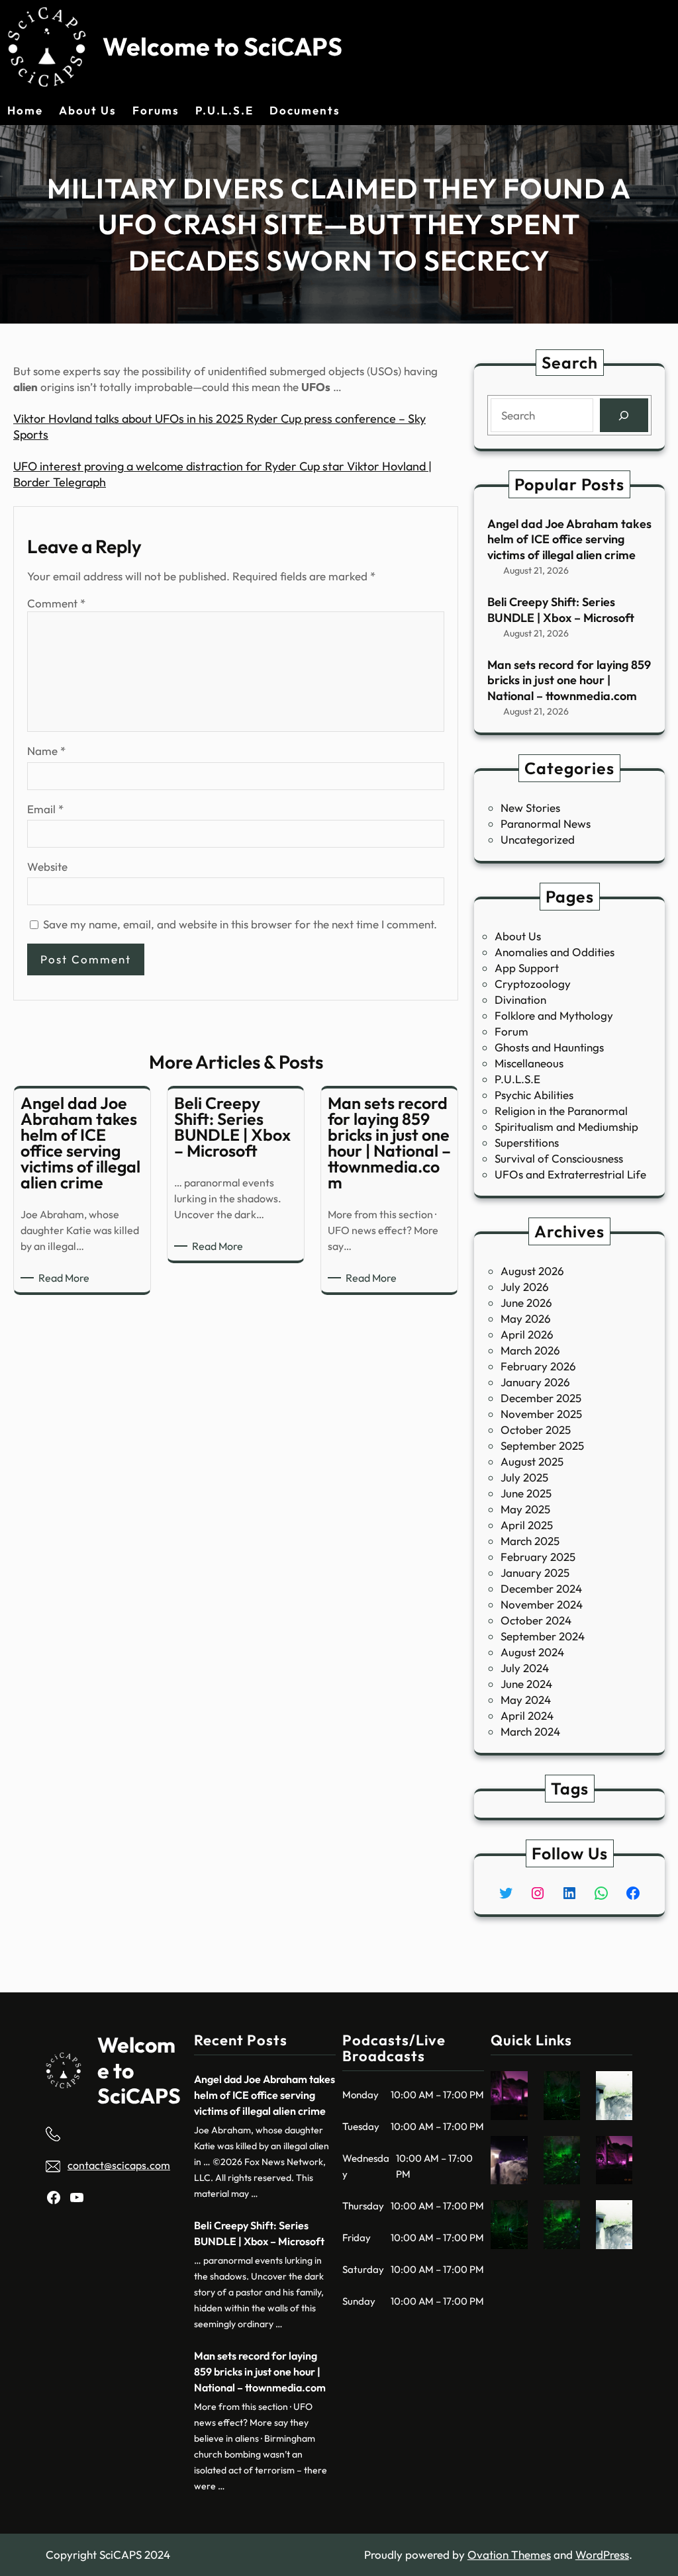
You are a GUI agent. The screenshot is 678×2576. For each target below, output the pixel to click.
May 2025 (525, 1509)
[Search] (624, 415)
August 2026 (532, 1271)
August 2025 (532, 1461)
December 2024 (541, 1588)
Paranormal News (546, 823)
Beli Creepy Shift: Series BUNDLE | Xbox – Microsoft (561, 609)
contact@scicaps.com (119, 2165)
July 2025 (524, 1477)
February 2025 (538, 1557)
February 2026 (538, 1366)
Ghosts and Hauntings (549, 1047)
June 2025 (526, 1493)
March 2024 (530, 1731)
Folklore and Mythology (554, 1015)
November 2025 (541, 1414)
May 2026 (526, 1318)
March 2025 (530, 1541)
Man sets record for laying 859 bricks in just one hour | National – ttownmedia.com (569, 680)
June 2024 (526, 1684)
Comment (56, 603)
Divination (520, 999)
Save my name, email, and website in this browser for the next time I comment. (240, 924)
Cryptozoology (533, 984)
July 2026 (525, 1287)
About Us (518, 936)
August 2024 (532, 1652)
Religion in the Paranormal (561, 1111)
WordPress (602, 2554)
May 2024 (526, 1700)
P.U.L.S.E (517, 1079)
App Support (527, 968)
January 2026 (535, 1382)
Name (46, 751)
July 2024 (525, 1668)
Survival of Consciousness (559, 1158)
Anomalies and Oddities (555, 952)
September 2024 (543, 1636)
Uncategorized (538, 839)
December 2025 (541, 1398)
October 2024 (536, 1620)
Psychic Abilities (534, 1095)
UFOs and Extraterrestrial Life (570, 1174)
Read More (66, 1278)
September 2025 (542, 1445)
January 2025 (535, 1573)
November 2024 (542, 1604)
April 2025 (527, 1525)
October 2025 (536, 1430)
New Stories (530, 808)
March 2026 (530, 1350)
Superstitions (527, 1142)
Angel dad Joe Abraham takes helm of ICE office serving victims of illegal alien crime (569, 539)
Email (45, 809)
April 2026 (527, 1334)
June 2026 (526, 1303)
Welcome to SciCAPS (222, 46)
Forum (511, 1031)
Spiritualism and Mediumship (566, 1127)
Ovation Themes (509, 2554)
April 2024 (527, 1715)
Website (47, 866)
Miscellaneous (529, 1063)
